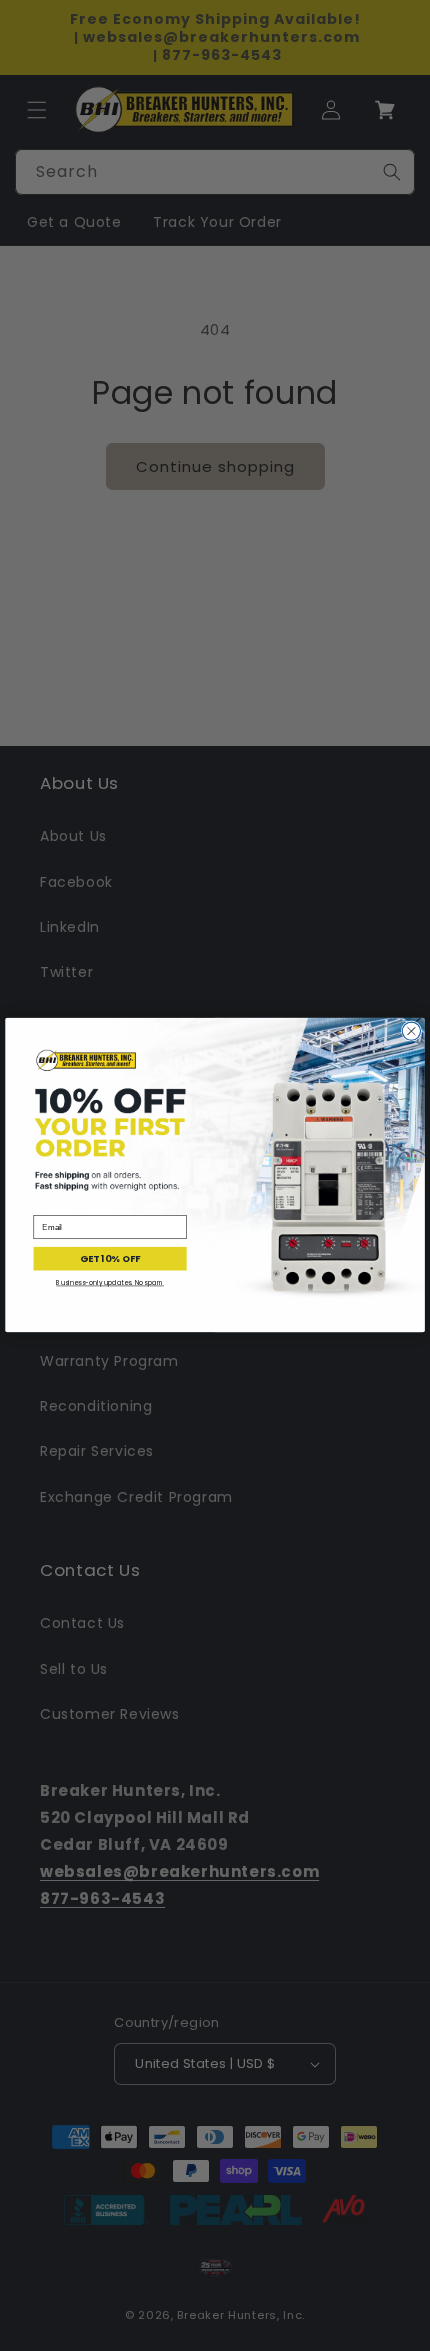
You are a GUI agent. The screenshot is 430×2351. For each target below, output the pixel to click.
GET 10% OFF (110, 1258)
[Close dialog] (411, 1031)
